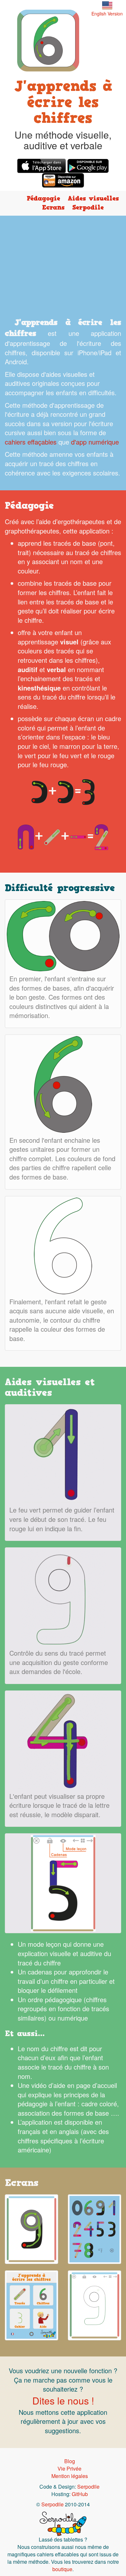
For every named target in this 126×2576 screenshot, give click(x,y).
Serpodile (88, 207)
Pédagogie (43, 198)
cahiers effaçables (31, 442)
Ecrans (53, 207)
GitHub (80, 2494)
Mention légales (70, 2476)
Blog (70, 2461)
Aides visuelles (93, 198)
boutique (62, 2569)
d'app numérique (95, 442)
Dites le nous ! (63, 2400)
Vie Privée (69, 2468)
